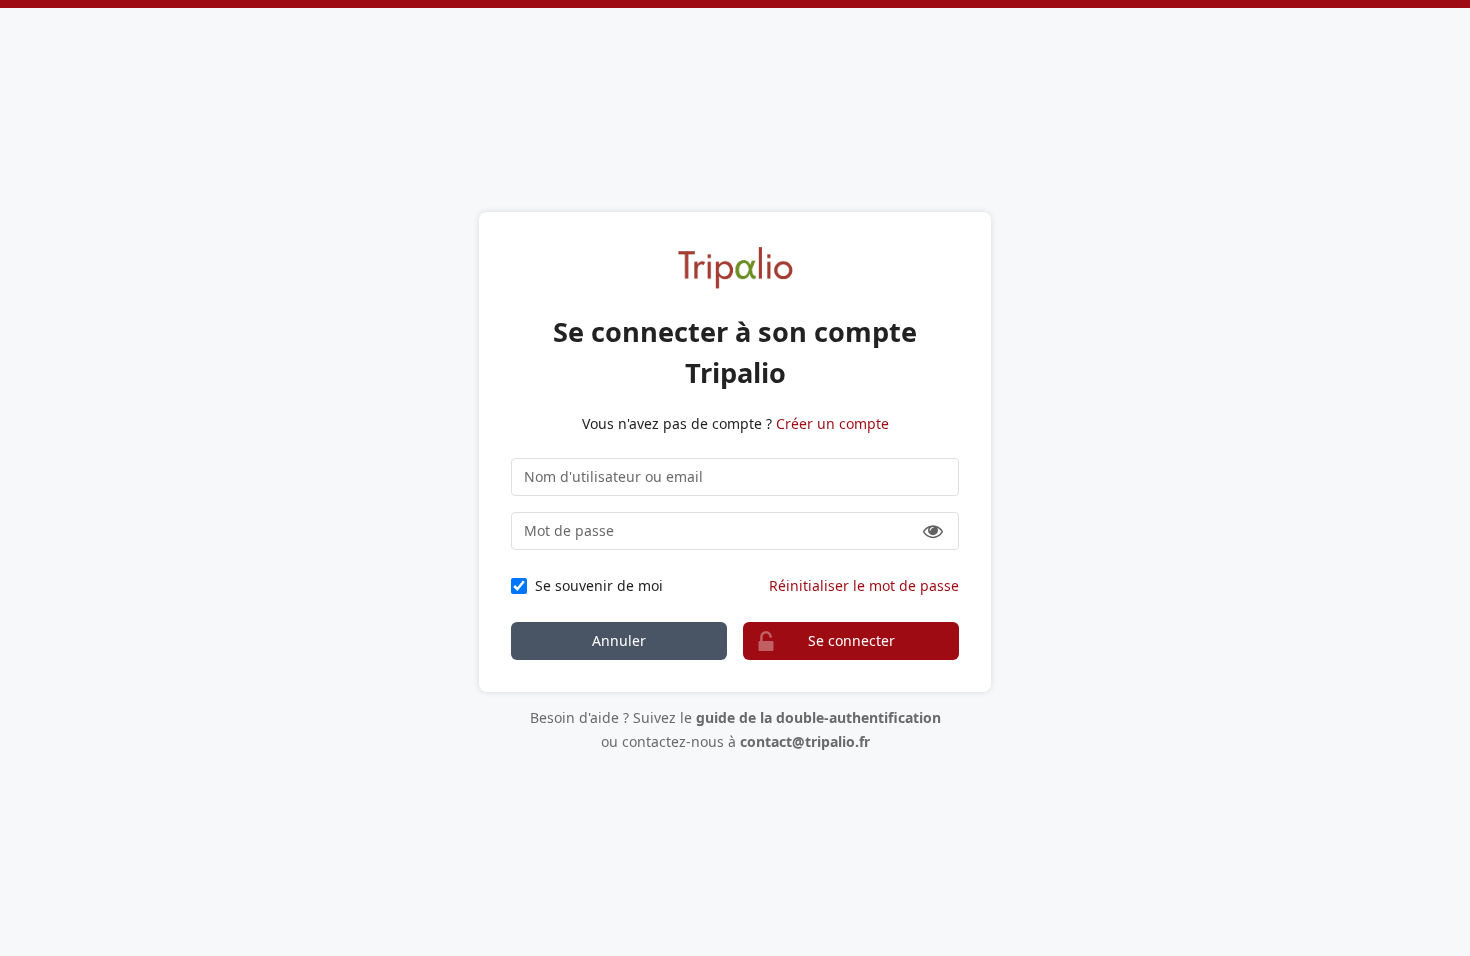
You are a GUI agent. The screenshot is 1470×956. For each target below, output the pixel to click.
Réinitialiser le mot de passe (864, 585)
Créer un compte (832, 423)
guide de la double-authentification (818, 717)
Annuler (619, 640)
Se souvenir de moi (599, 585)
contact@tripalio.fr (805, 741)
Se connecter (851, 640)
